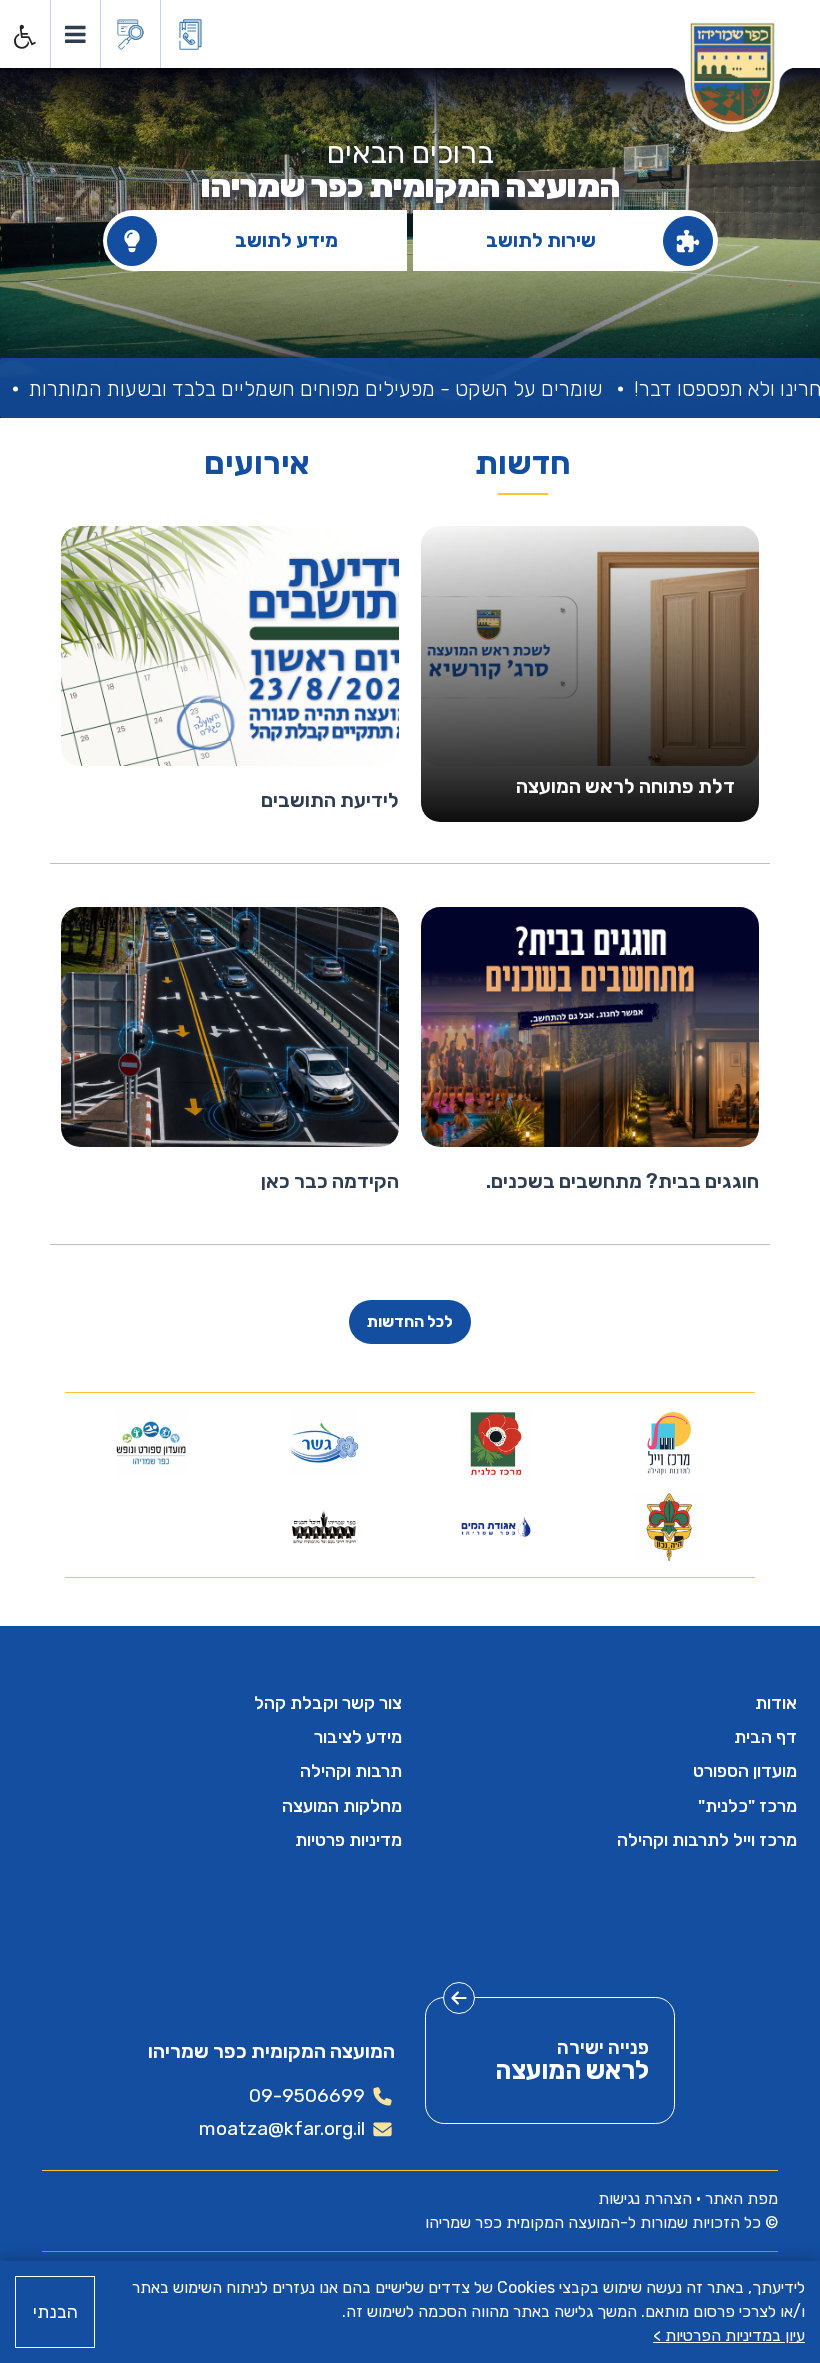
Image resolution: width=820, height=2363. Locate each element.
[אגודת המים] (496, 1527)
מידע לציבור (358, 1737)
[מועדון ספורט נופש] (151, 1443)
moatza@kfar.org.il (282, 2128)
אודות (776, 1703)
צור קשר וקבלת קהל (328, 1703)
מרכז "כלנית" (747, 1806)
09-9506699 (307, 2095)
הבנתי (55, 2312)
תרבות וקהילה (351, 1771)
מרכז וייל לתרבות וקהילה (707, 1840)
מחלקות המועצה (342, 1806)
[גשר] (323, 1443)
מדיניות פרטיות (348, 1840)
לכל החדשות (410, 1321)
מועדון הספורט (745, 1771)
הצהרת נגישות (645, 2198)
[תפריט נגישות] (23, 37)
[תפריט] (74, 34)
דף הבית (765, 1737)
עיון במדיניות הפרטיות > (729, 2335)
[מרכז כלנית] (496, 1443)
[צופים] (668, 1527)
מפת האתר (741, 2198)
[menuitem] (607, 1703)
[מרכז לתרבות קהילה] (668, 1443)
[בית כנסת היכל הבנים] (323, 1527)
